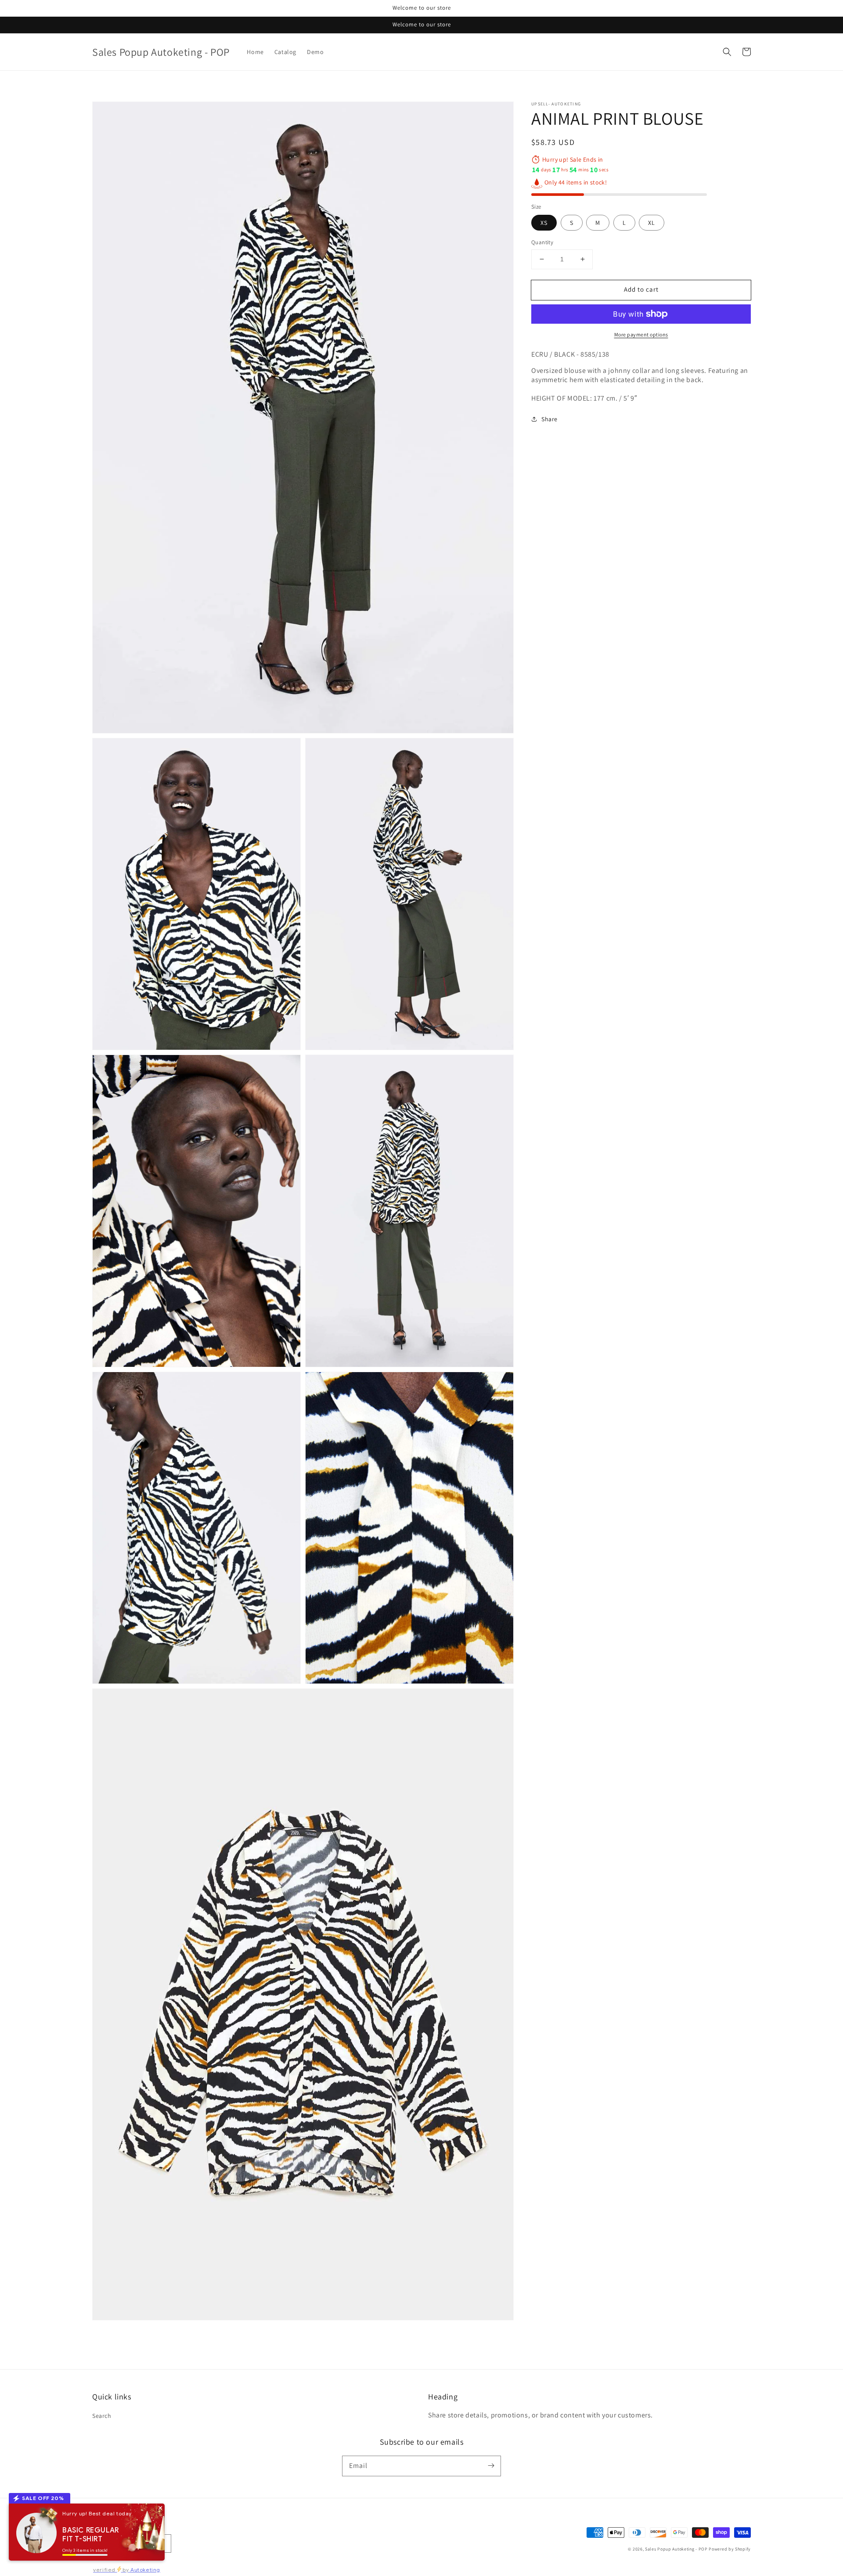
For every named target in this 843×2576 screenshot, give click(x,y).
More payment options (641, 334)
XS (544, 223)
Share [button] (549, 419)
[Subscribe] (491, 2466)
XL (652, 223)
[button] (727, 52)
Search (102, 2416)
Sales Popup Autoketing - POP (677, 2549)
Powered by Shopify (730, 2549)
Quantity (542, 242)
